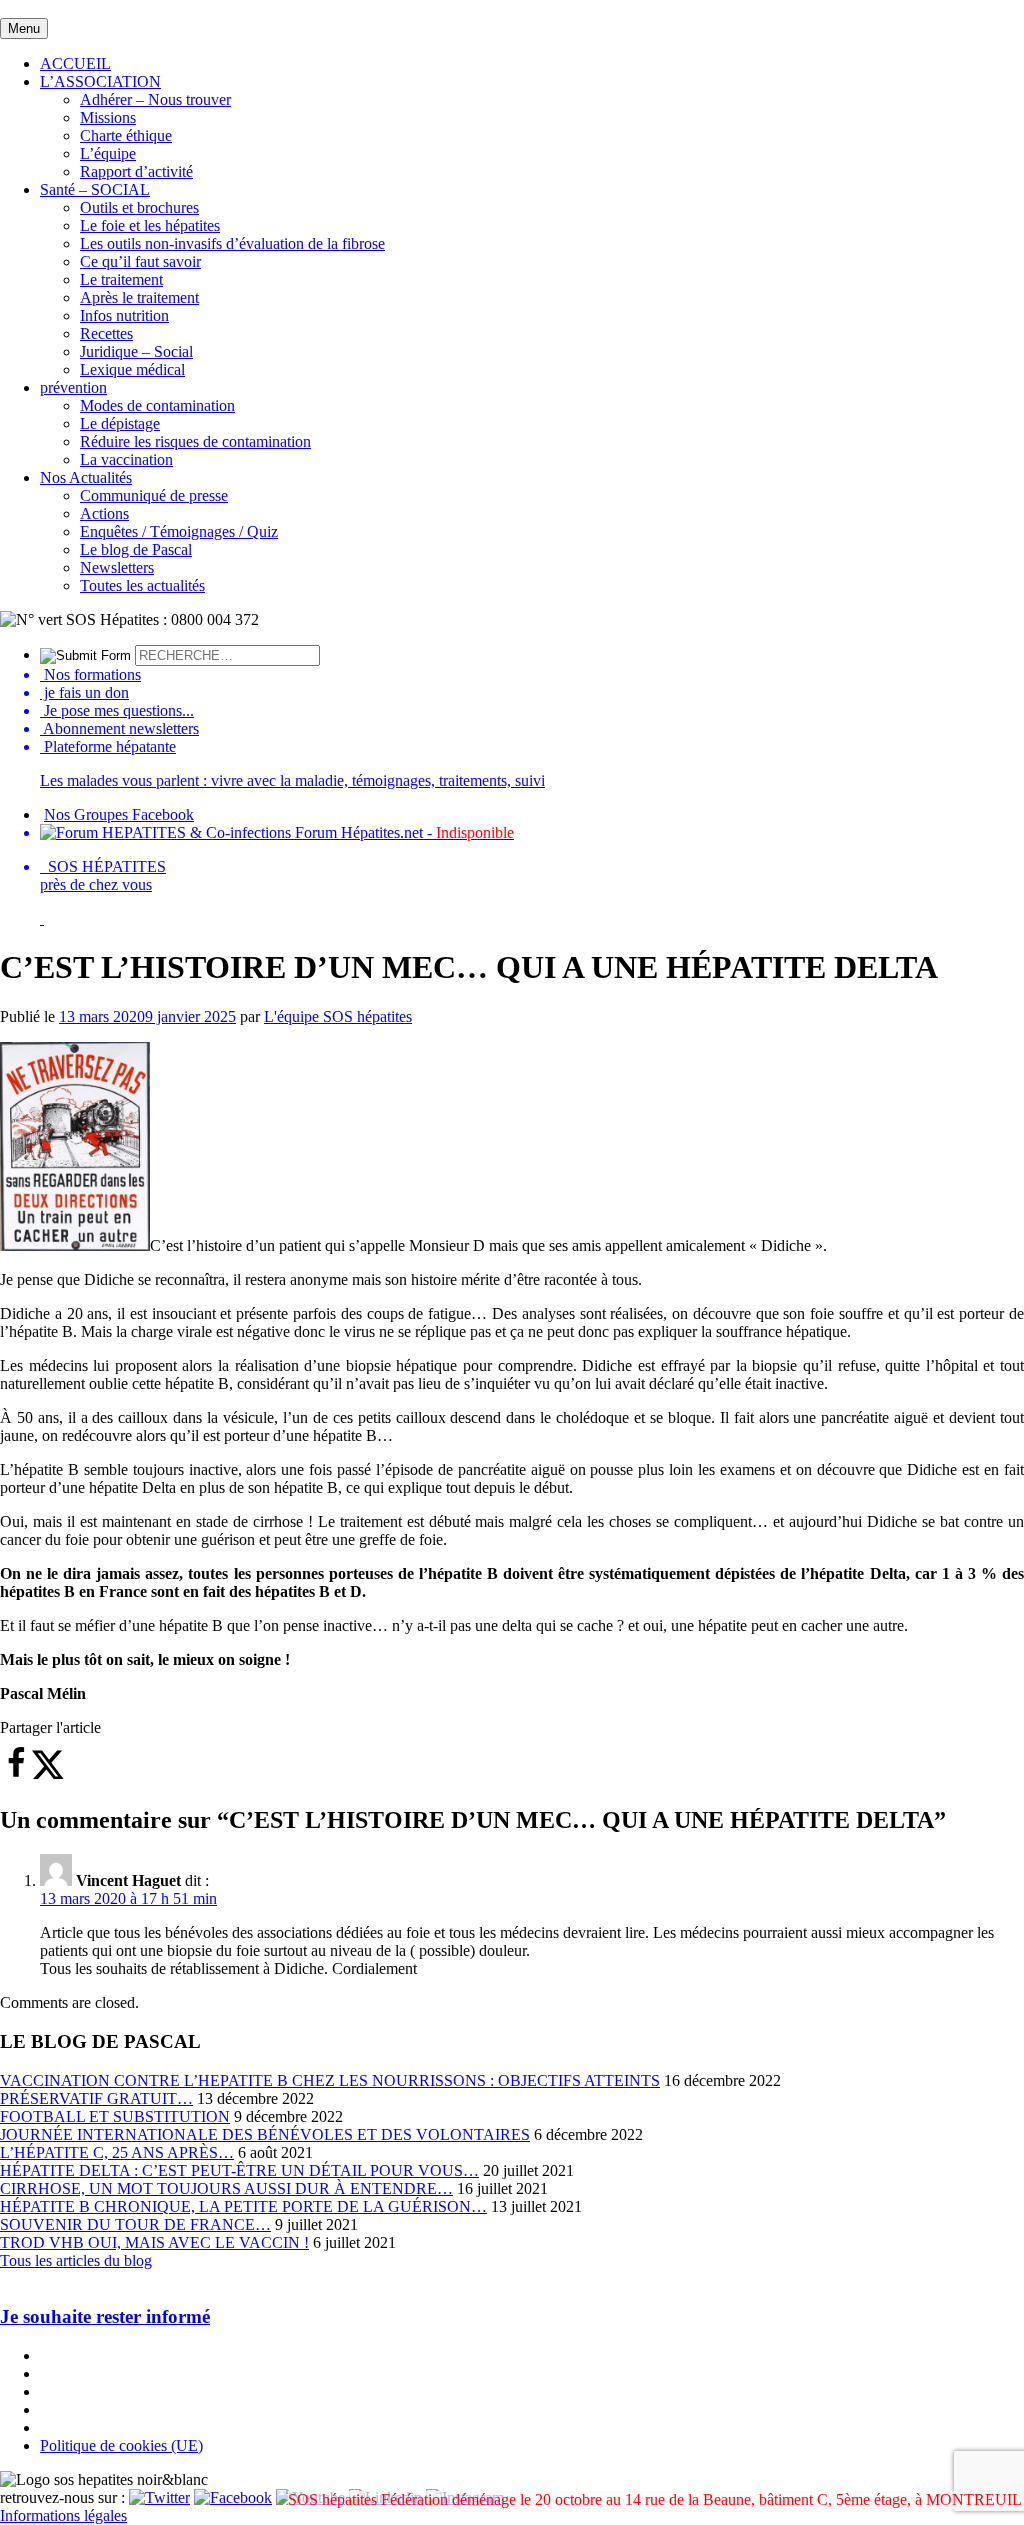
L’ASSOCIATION (100, 81)
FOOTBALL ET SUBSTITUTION (115, 2116)
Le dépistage (120, 423)
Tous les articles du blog (76, 2260)
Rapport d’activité (136, 171)
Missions (108, 117)
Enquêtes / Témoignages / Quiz (179, 531)
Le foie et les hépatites (150, 225)
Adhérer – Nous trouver (155, 99)
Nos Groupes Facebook (119, 814)
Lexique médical (132, 369)
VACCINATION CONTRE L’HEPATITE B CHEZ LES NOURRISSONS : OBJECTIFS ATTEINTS (330, 2080)
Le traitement (121, 279)
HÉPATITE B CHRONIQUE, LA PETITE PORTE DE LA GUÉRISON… (243, 2206)
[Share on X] (48, 1774)
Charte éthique (126, 135)
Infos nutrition (124, 315)
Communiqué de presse (154, 495)
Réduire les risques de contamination (195, 441)
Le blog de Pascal (136, 549)
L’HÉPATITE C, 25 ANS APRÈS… (117, 2152)
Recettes (106, 333)
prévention (73, 387)
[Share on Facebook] (16, 1774)
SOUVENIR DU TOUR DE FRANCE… (135, 2224)
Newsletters (117, 567)
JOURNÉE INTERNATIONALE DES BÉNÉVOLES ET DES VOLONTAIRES (265, 2134)
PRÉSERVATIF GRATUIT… (96, 2098)
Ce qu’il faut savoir (140, 261)
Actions (104, 513)
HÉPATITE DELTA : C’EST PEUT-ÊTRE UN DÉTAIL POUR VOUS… (239, 2170)
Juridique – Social (136, 351)
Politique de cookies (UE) (121, 2445)
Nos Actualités (86, 477)
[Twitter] (159, 2497)
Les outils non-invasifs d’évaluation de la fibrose (232, 243)
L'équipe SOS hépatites (338, 1016)
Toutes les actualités (142, 585)
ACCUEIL (75, 63)
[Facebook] (233, 2497)
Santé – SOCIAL (95, 189)
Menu (24, 28)
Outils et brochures (139, 207)
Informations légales (63, 2515)
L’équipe (108, 153)
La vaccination (126, 459)
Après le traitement (139, 297)
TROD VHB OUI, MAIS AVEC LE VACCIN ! (154, 2242)
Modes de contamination (157, 405)
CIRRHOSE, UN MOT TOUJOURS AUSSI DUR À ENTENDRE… (226, 2188)
